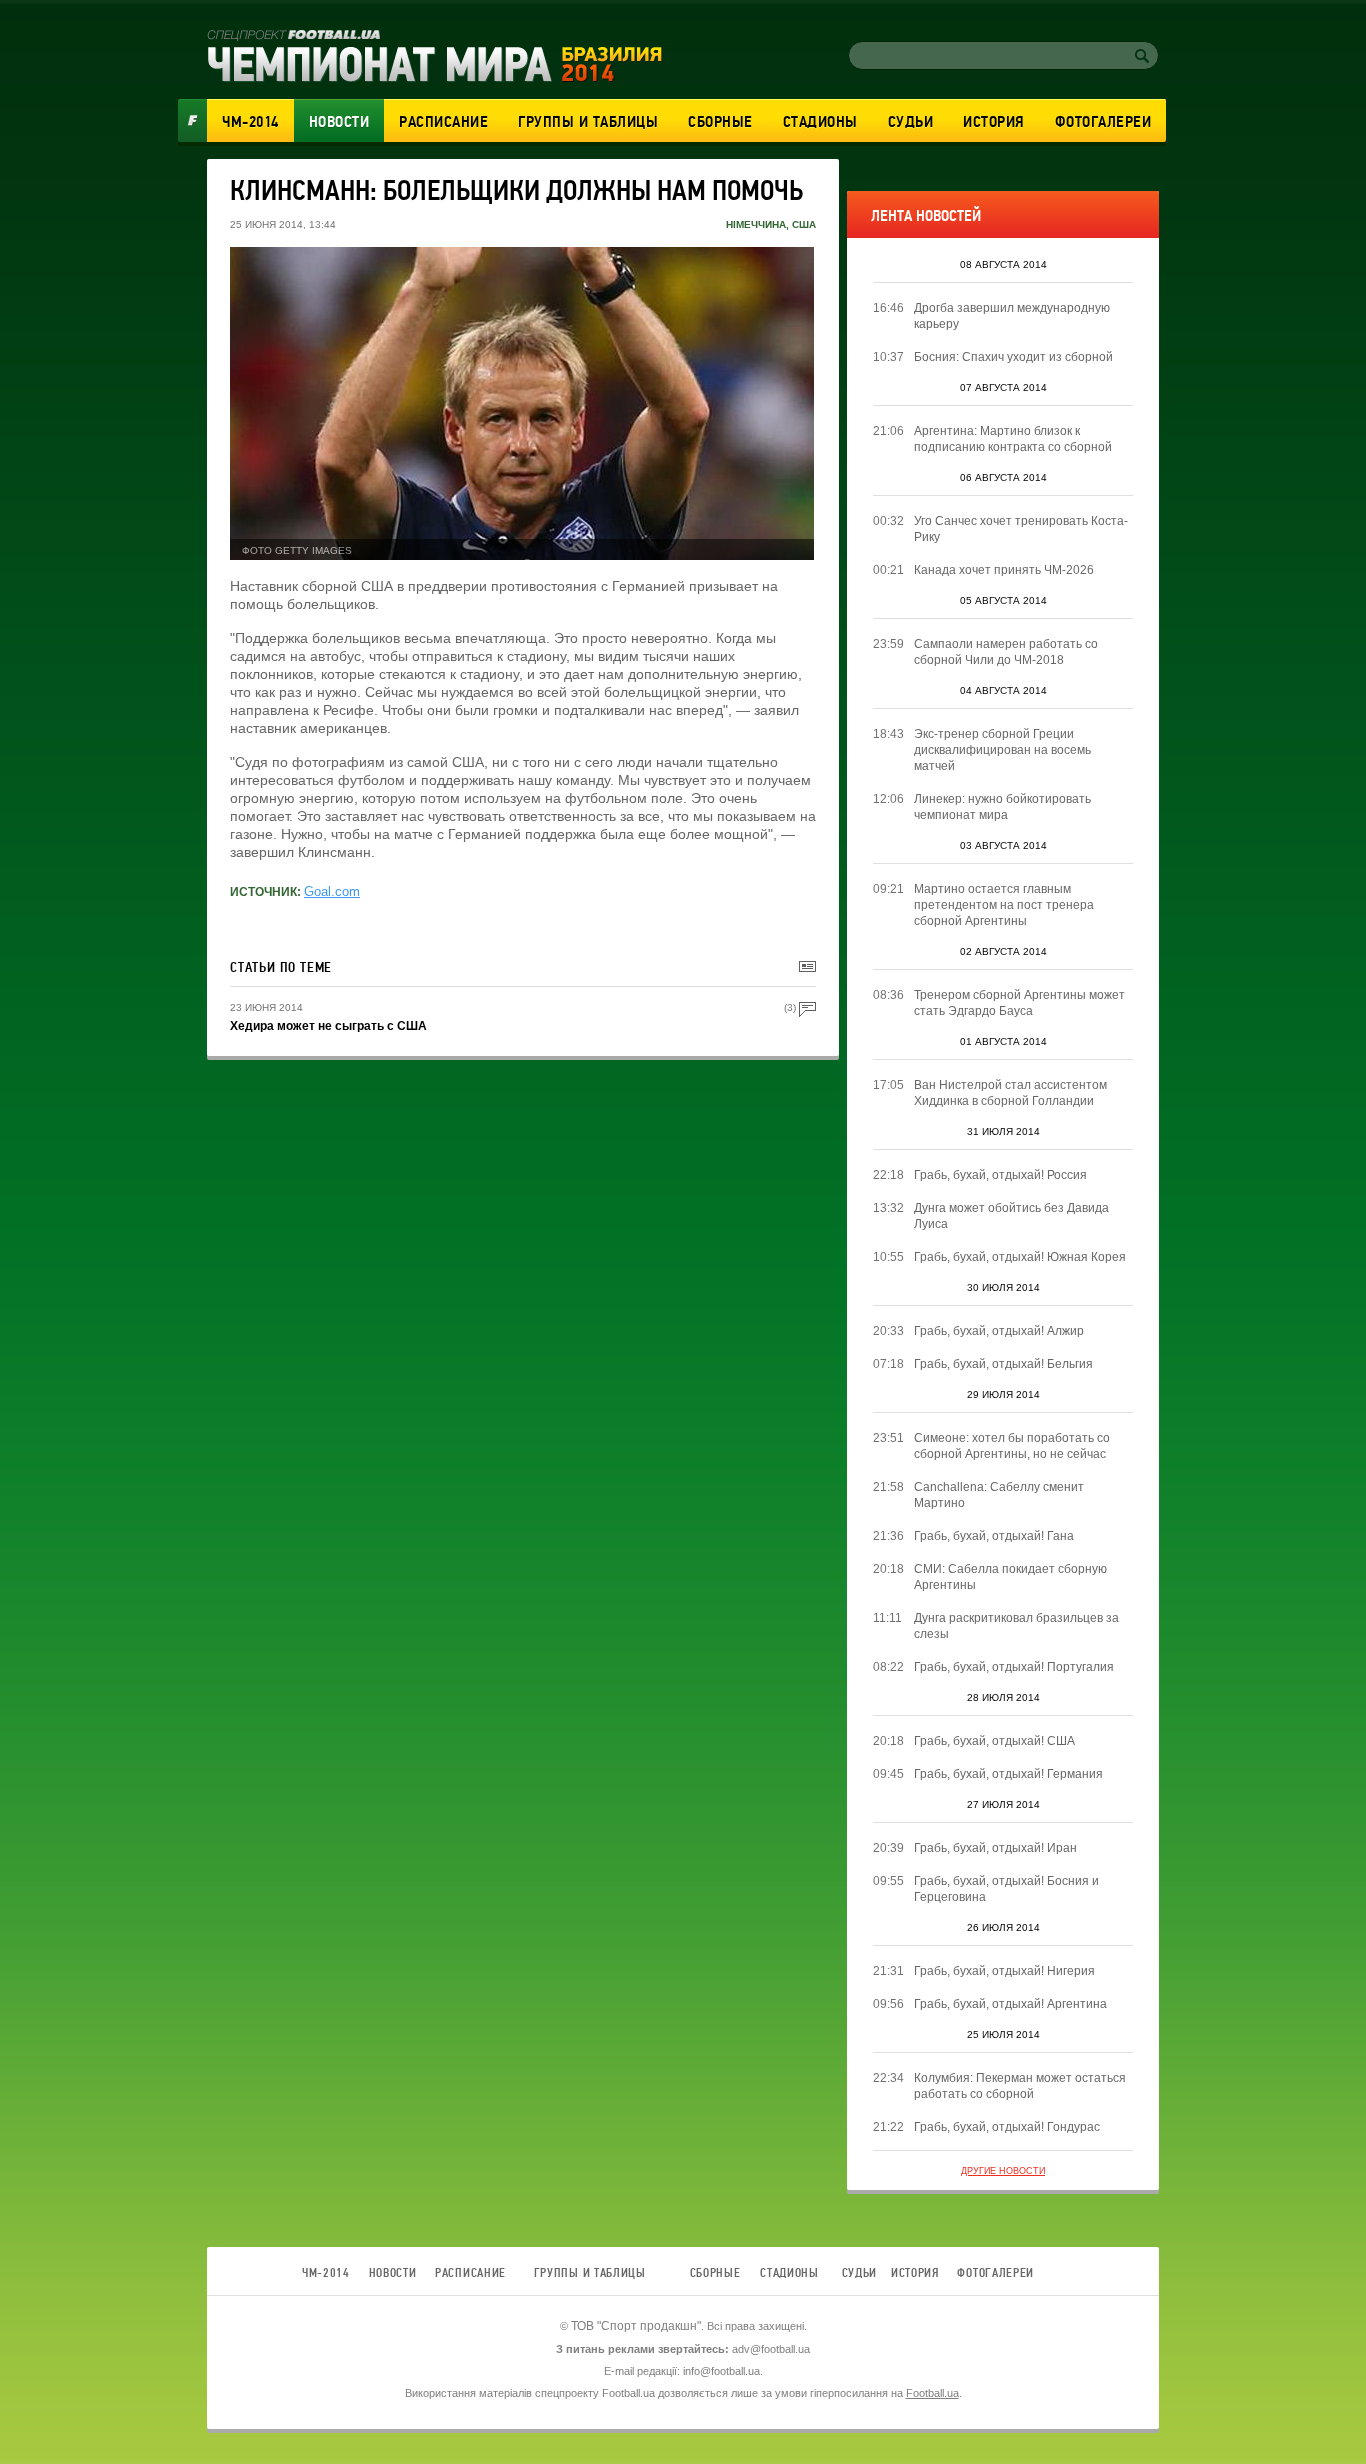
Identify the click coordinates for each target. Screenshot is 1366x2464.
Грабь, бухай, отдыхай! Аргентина (1010, 2004)
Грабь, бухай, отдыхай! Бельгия (1003, 1364)
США (804, 224)
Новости (339, 122)
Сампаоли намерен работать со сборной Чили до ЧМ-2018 (1006, 652)
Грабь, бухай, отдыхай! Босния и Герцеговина (1006, 1889)
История (994, 122)
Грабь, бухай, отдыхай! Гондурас (1007, 2127)
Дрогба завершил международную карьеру (1012, 316)
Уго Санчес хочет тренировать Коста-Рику (1021, 529)
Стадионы (820, 122)
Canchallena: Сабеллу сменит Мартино (999, 1495)
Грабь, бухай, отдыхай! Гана (994, 1536)
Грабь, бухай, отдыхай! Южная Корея (1020, 1257)
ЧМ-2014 (250, 122)
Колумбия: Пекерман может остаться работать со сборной (1020, 2086)
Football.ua (932, 2393)
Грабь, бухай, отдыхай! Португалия (1014, 1667)
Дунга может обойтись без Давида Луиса (1011, 1216)
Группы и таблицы (588, 122)
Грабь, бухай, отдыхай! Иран (995, 1848)
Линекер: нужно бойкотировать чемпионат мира (1002, 807)
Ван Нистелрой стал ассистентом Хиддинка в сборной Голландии (1010, 1093)
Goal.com (332, 891)
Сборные (720, 122)
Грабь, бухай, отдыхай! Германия (1008, 1774)
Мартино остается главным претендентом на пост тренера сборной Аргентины (1004, 905)
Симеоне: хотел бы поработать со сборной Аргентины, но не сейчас (1012, 1446)
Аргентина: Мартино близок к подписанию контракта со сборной (1013, 439)
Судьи (911, 122)
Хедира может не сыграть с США (328, 1026)
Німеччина (756, 224)
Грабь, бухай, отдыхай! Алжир (999, 1331)
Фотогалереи (1103, 122)
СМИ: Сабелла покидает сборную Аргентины (1010, 1577)
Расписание (443, 122)
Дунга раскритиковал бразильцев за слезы (1016, 1626)
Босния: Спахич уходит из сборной (1013, 357)
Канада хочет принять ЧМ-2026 (1004, 570)
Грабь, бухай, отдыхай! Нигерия (1004, 1971)
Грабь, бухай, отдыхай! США (994, 1741)
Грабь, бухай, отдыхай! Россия (1000, 1175)
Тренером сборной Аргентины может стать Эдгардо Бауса (1019, 1003)
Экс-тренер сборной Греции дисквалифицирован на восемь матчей (1002, 750)
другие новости (1003, 2171)
